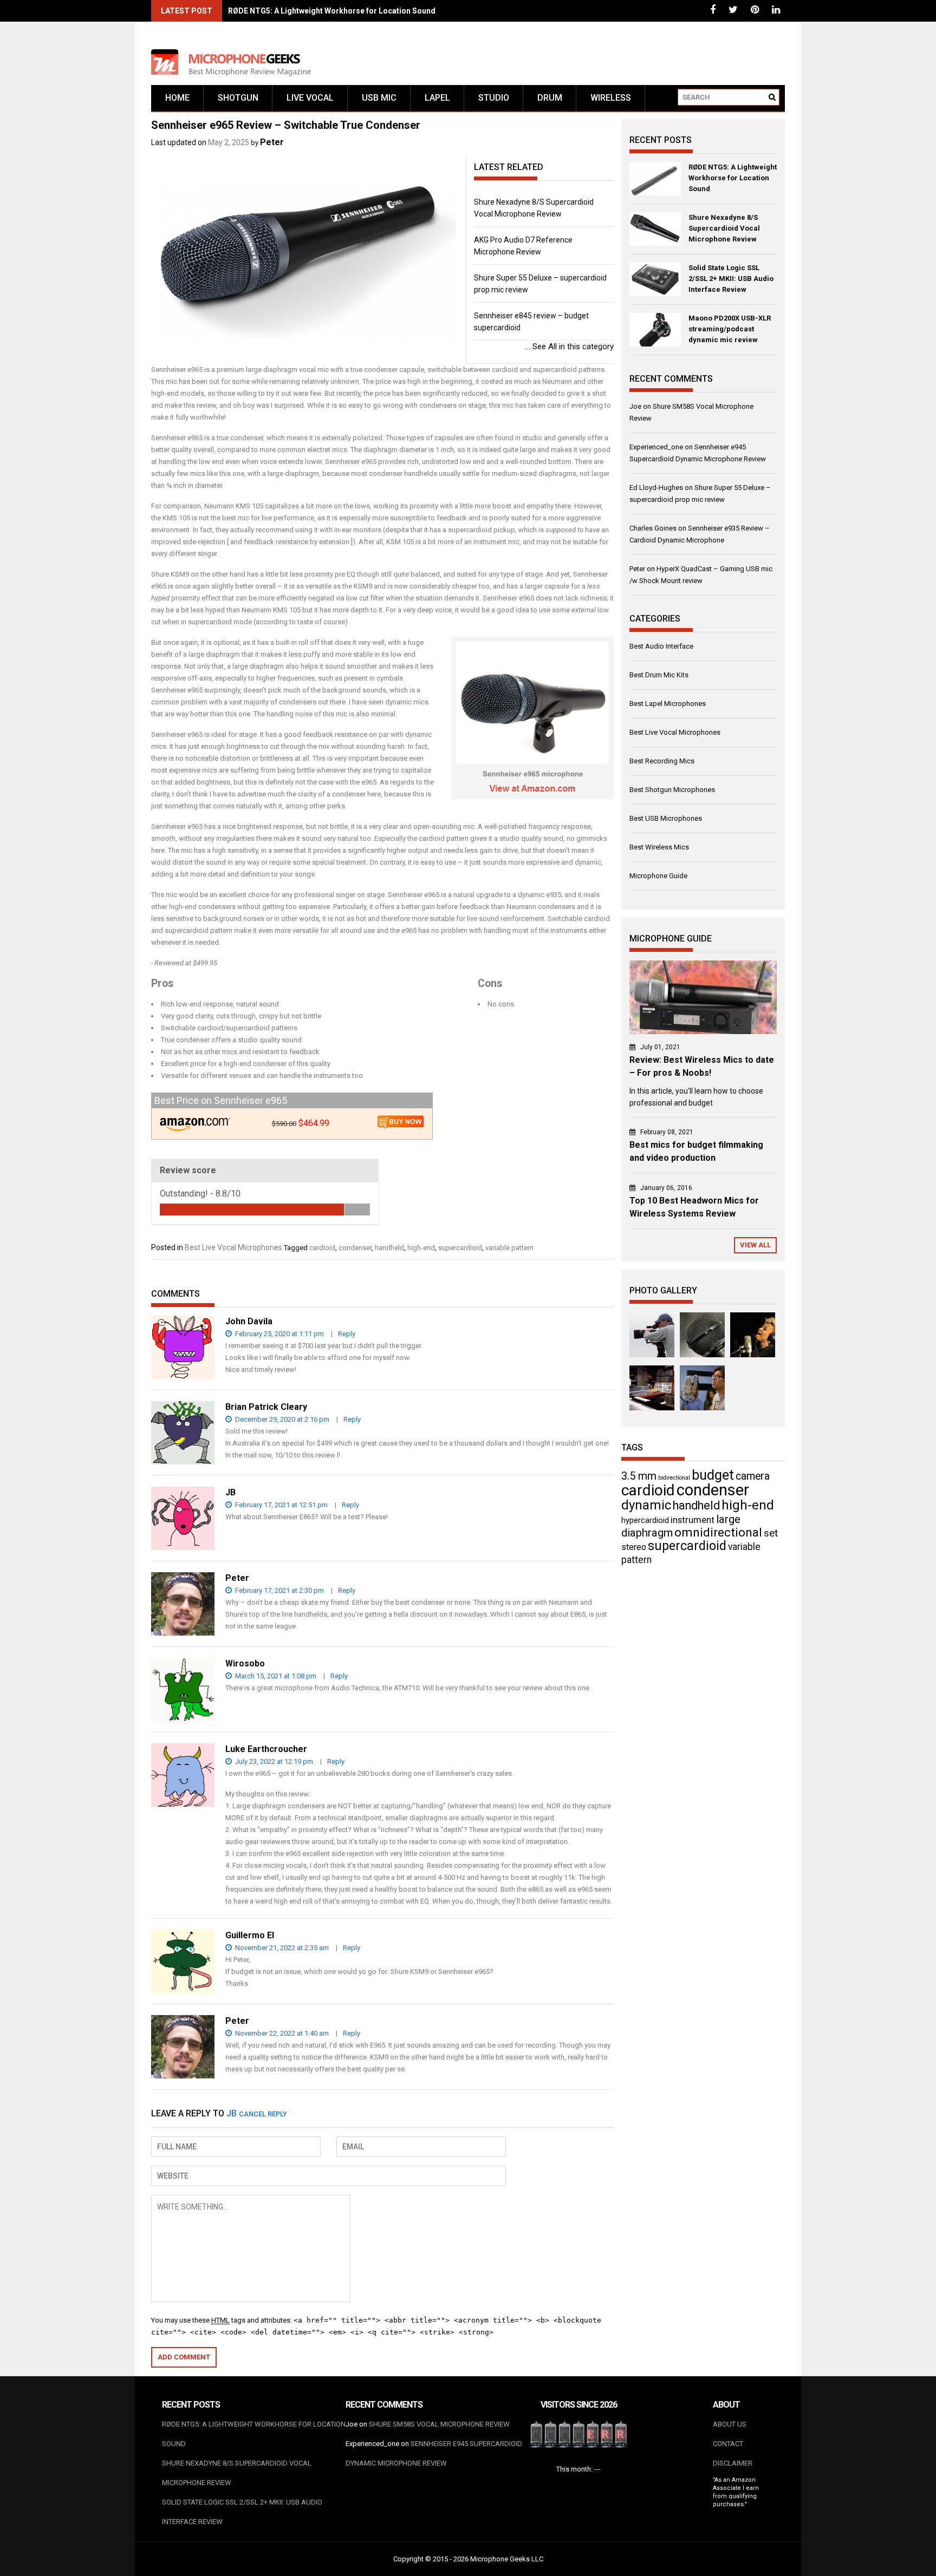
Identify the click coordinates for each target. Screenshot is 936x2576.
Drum (550, 98)
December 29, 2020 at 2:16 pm (281, 1419)
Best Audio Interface (661, 646)
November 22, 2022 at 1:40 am (281, 2033)
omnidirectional (718, 1532)
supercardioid (460, 1248)
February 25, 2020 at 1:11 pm (279, 1334)
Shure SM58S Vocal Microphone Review (439, 2424)
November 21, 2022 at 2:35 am (281, 1948)
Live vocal (310, 98)
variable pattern (509, 1248)
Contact (728, 2444)
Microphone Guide (658, 876)
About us (730, 2424)
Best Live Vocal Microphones (233, 1247)
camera (753, 1476)
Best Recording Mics (662, 761)
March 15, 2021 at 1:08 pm (275, 1676)
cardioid (322, 1248)
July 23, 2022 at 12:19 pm (273, 1761)
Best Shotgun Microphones (672, 790)
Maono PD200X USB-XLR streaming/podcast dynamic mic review (730, 329)
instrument (693, 1520)
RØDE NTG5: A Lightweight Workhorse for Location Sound (332, 11)
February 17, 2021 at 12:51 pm (281, 1505)
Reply (347, 1334)
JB (232, 2113)
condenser (355, 1248)
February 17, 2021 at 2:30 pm (279, 1590)
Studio (494, 98)
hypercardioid (645, 1520)
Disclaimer (733, 2463)
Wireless (611, 98)
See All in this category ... (570, 346)
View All (755, 1245)
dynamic (646, 1505)
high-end (421, 1248)
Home (177, 98)
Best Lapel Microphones (668, 704)
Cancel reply (263, 2114)
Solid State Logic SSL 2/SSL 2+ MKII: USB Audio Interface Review (731, 279)
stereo (634, 1547)
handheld (389, 1248)
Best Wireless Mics (659, 847)
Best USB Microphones (666, 818)
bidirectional (674, 1478)
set (771, 1533)
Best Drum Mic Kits (659, 675)
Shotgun (238, 98)
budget (713, 1475)
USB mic (379, 98)
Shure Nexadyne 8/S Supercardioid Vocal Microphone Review (724, 228)
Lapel (437, 98)
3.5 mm (639, 1476)
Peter (272, 142)
